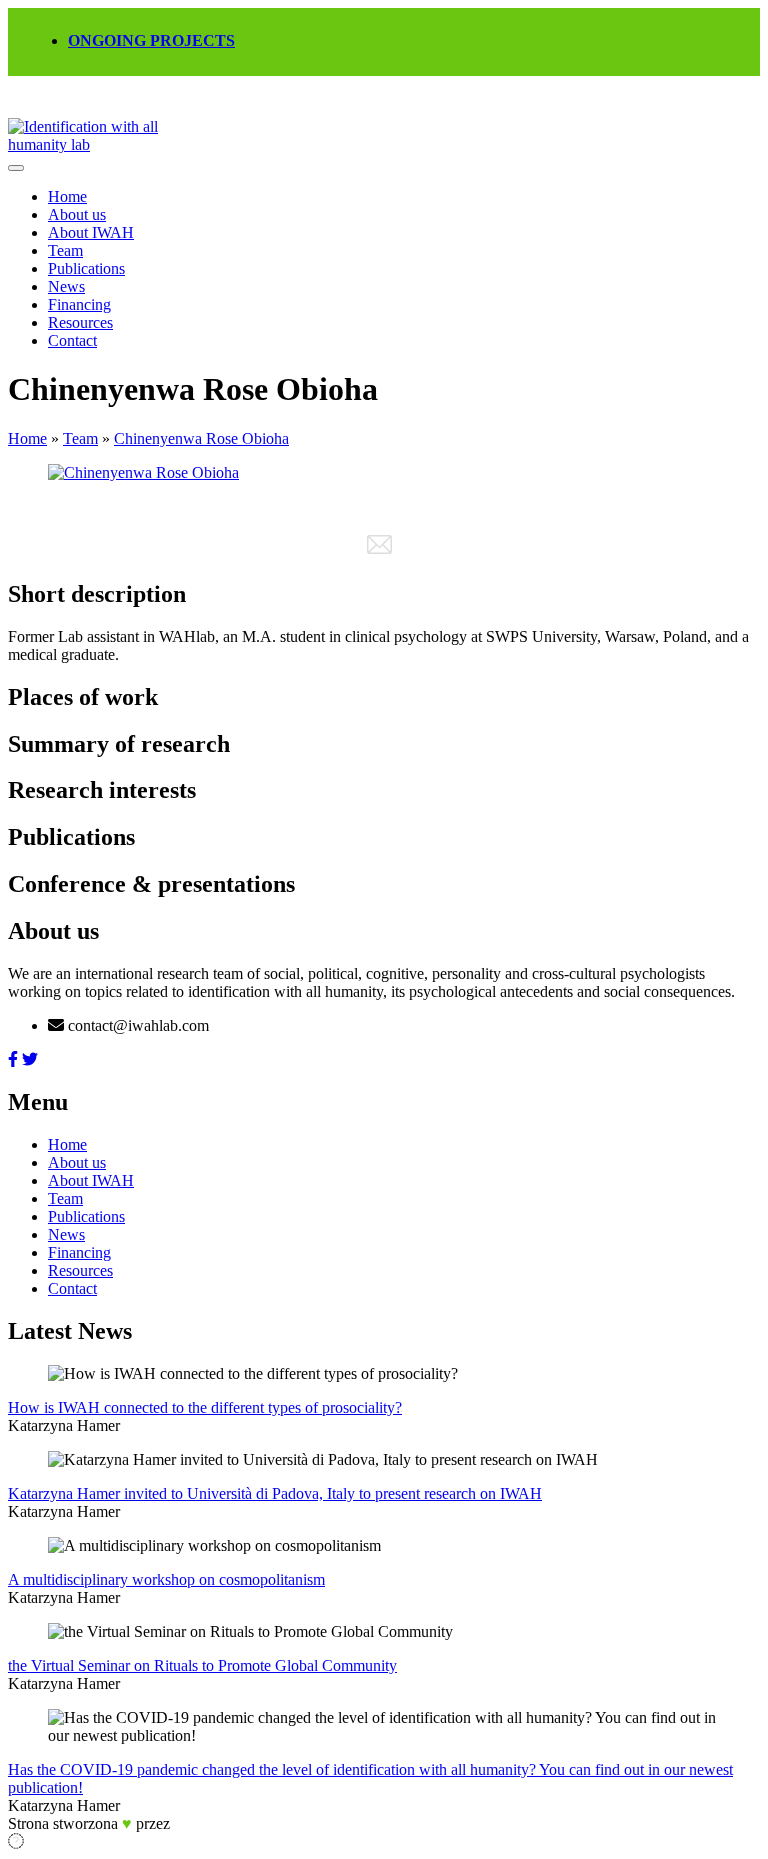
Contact (72, 340)
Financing (79, 304)
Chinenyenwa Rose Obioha (201, 438)
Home (67, 196)
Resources (80, 322)
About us (77, 214)
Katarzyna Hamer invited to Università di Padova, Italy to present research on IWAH (275, 1493)
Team (65, 250)
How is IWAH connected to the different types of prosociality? (205, 1407)
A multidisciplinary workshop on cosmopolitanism (166, 1579)
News (66, 286)
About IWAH (91, 232)
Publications (86, 268)
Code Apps (201, 1825)
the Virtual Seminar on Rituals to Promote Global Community (202, 1665)
